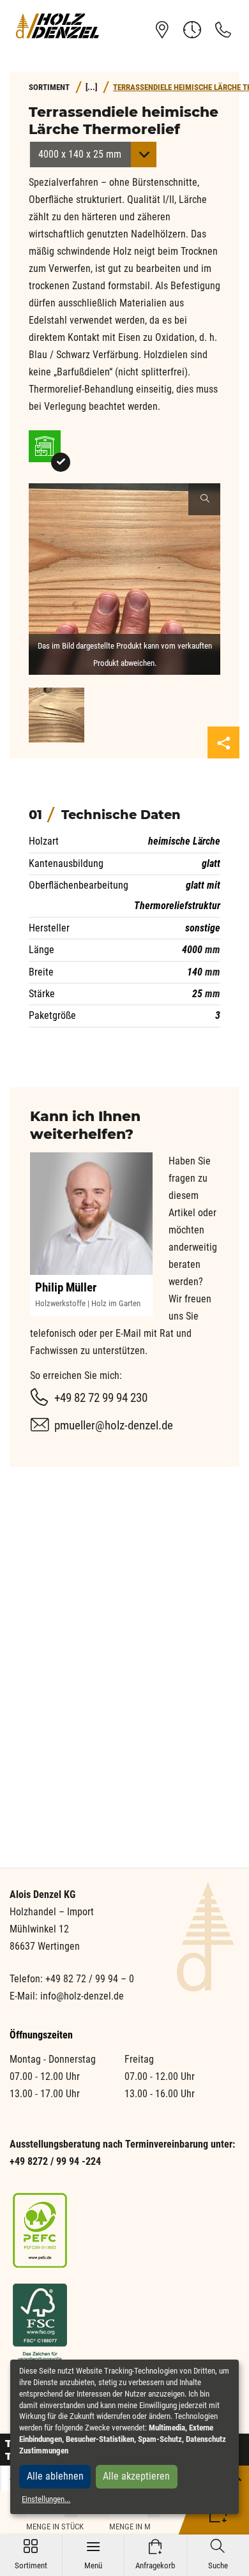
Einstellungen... (46, 2499)
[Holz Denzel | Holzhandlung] (57, 26)
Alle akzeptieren (136, 2476)
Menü (93, 2555)
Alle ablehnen (55, 2476)
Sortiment (31, 2555)
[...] (91, 87)
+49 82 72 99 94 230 (101, 1398)
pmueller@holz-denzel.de (114, 1425)
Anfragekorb (155, 2555)
